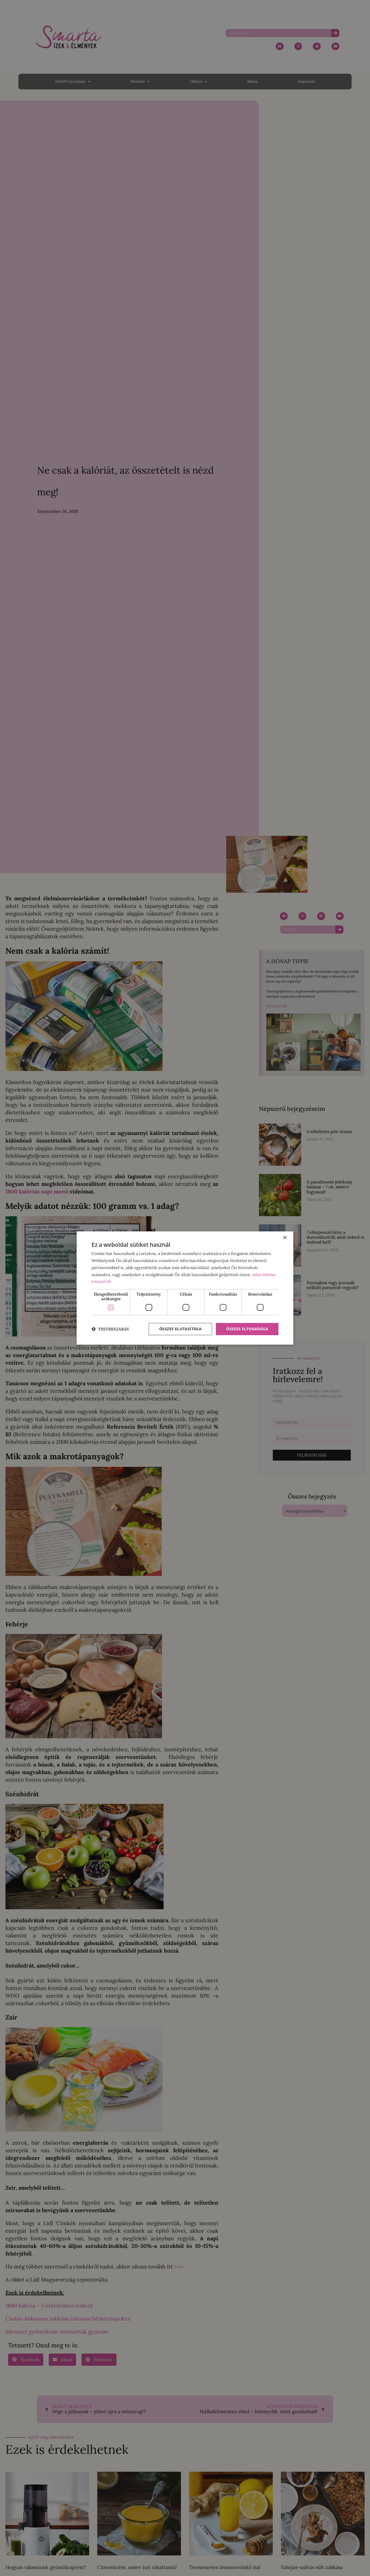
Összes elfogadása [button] (247, 1329)
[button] (110, 1329)
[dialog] (185, 1288)
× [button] (285, 1238)
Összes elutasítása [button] (180, 1329)
